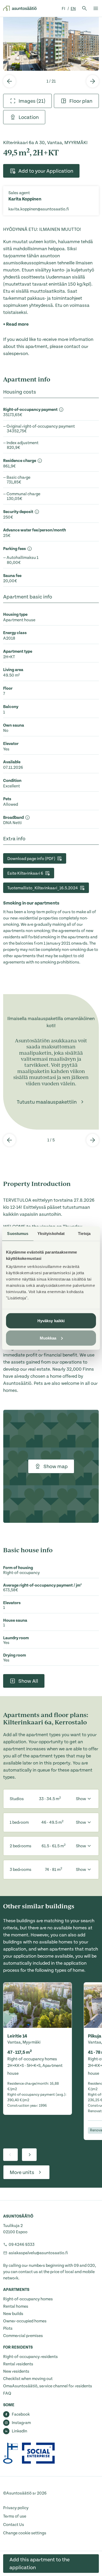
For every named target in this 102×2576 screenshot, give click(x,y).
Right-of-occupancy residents (30, 2357)
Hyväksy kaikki (51, 1321)
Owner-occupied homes (25, 2321)
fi (64, 9)
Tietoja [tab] (84, 1233)
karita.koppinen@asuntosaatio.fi (39, 209)
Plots (8, 2328)
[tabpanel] (51, 44)
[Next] (93, 81)
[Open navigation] (96, 8)
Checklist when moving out (28, 2379)
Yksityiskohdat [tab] (51, 1233)
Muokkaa (48, 1338)
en (73, 9)
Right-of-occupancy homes (28, 2299)
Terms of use (15, 2516)
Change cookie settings (25, 2533)
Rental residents (18, 2364)
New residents (16, 2371)
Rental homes (16, 2306)
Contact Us (14, 2525)
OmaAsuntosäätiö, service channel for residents (48, 2386)
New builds (13, 2314)
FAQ (7, 2393)
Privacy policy (16, 2508)
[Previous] (9, 81)
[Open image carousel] (51, 44)
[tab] (27, 101)
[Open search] (84, 8)
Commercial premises (23, 2336)
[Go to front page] (20, 8)
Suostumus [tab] (18, 1233)
